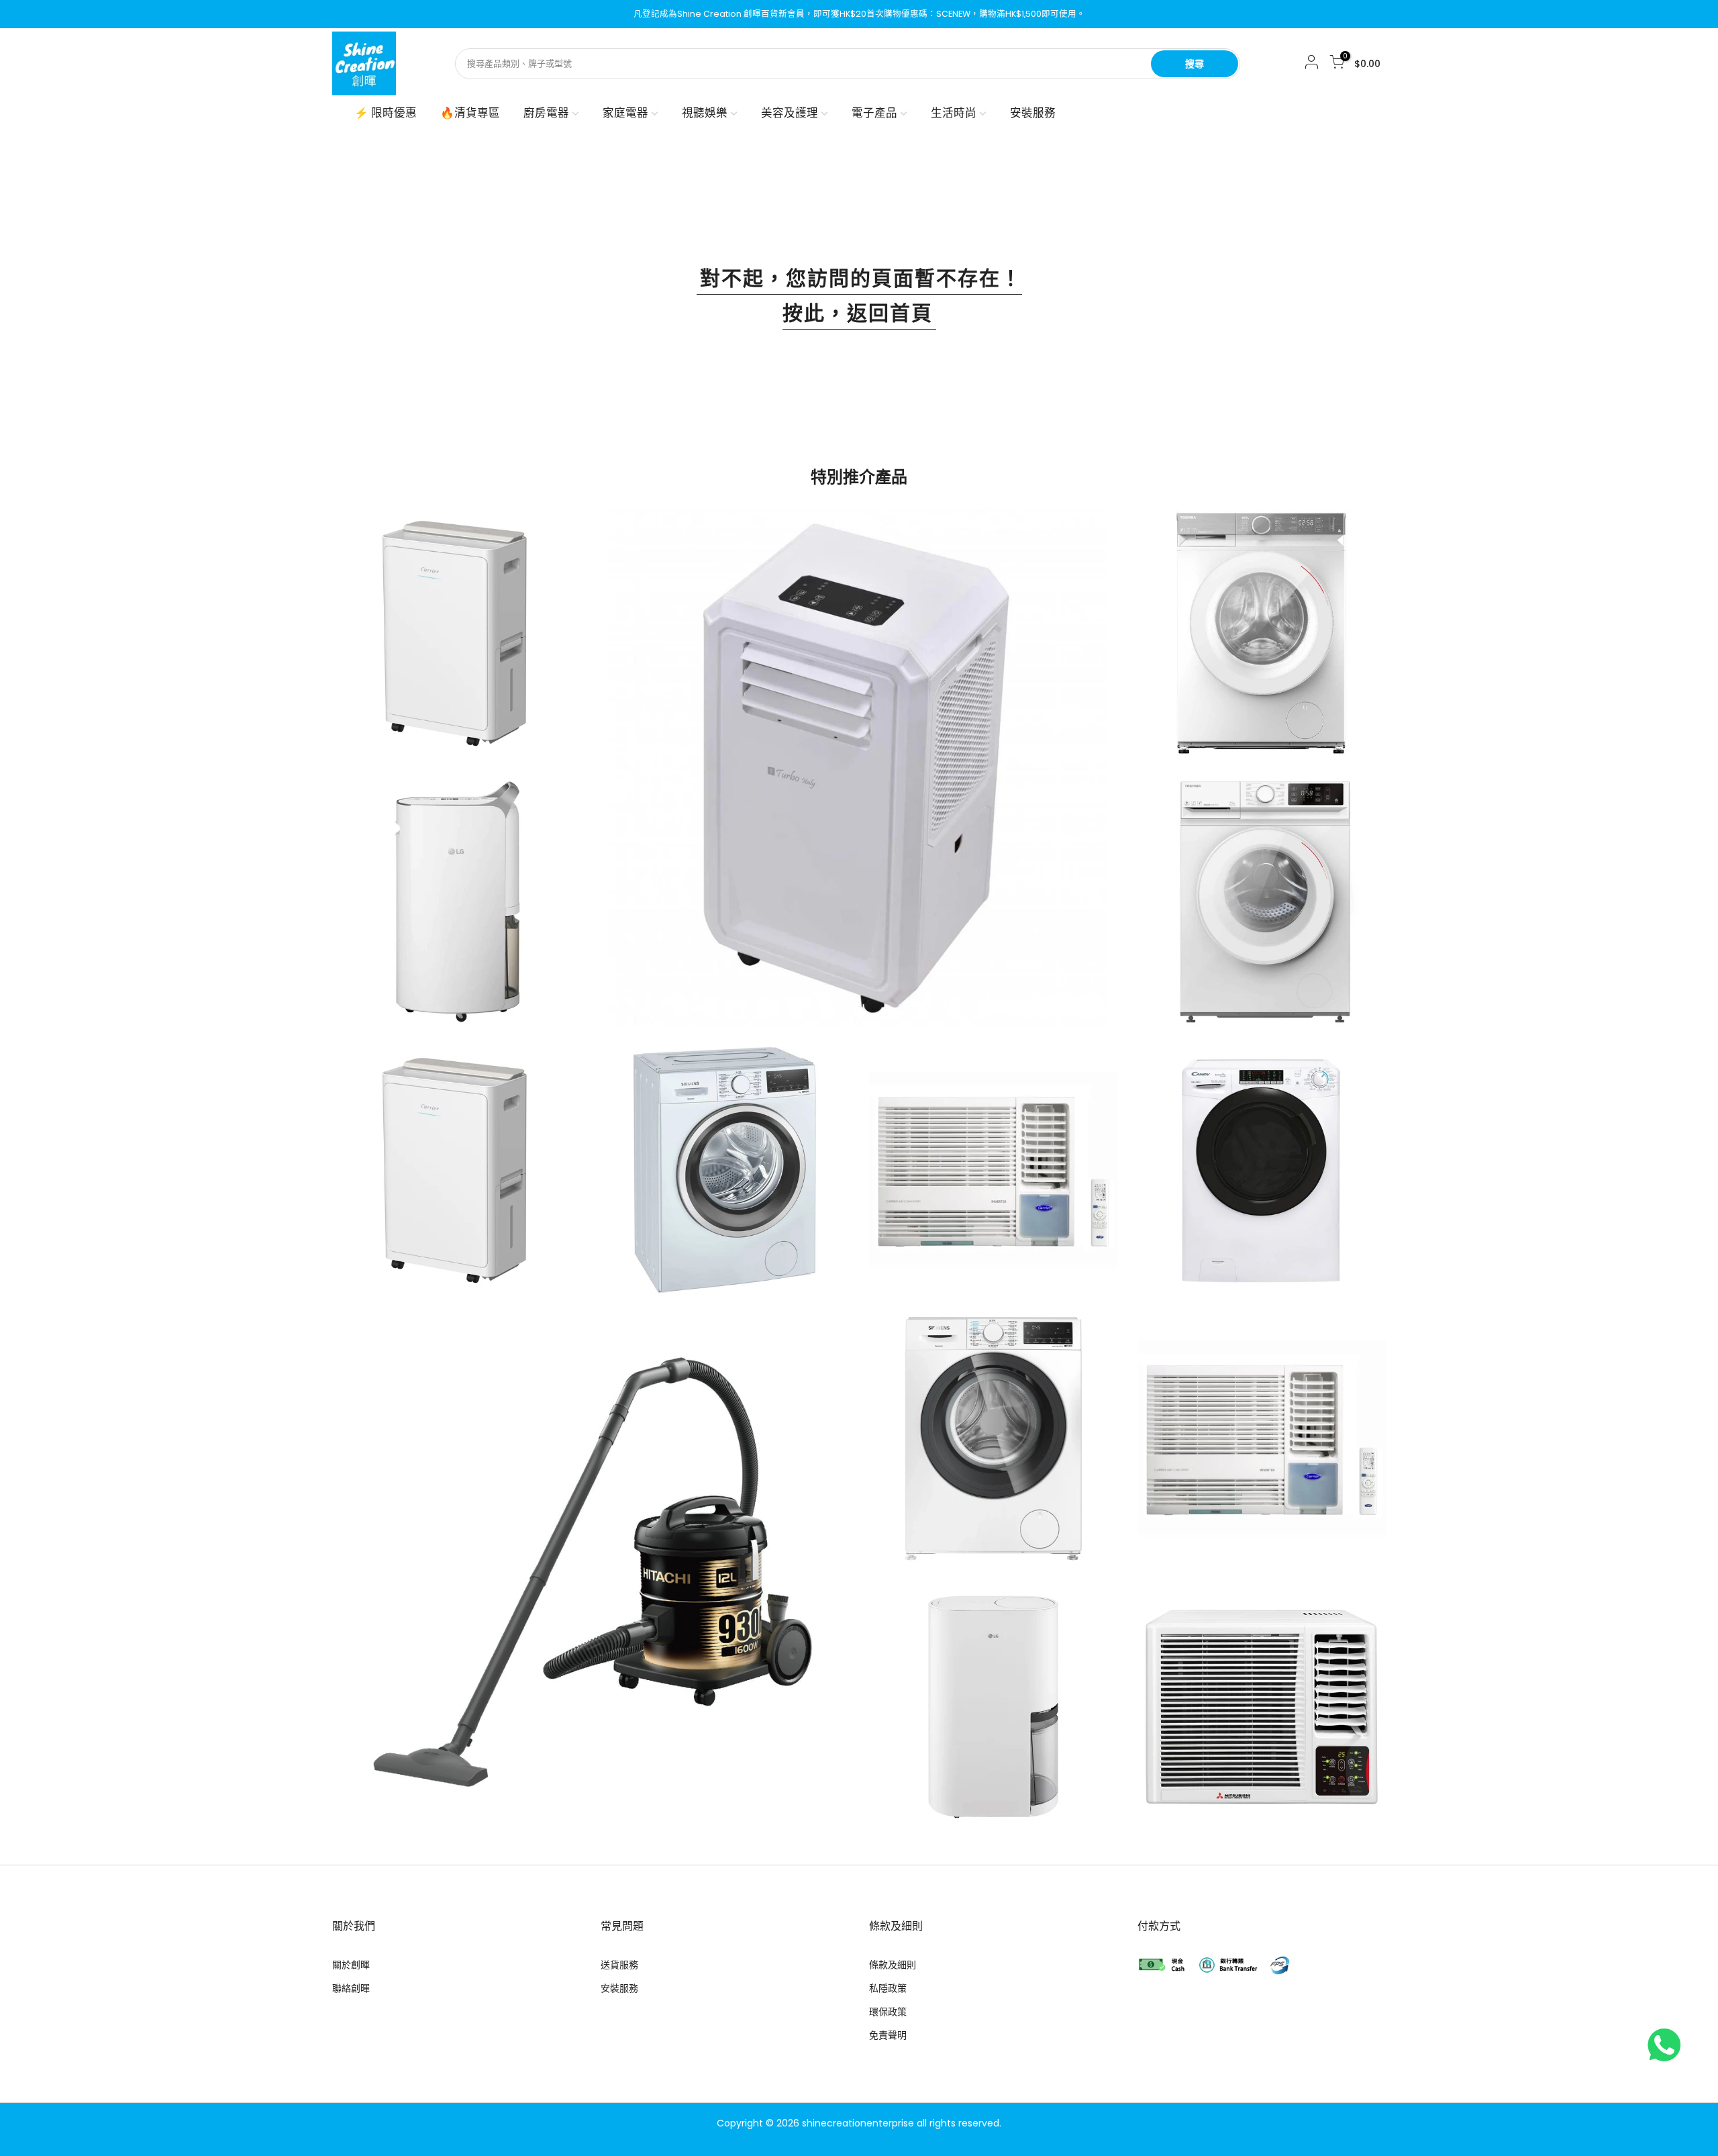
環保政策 (888, 2012)
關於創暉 (351, 1965)
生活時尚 (954, 113)
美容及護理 (790, 113)
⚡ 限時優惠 (386, 113)
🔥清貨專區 (470, 113)
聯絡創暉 (351, 1988)
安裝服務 (1033, 113)
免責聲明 (888, 2035)
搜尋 (1195, 64)
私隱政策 (888, 1988)
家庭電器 (625, 113)
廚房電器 (546, 113)
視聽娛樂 (705, 113)
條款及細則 (893, 1965)
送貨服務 (619, 1965)
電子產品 (874, 113)
